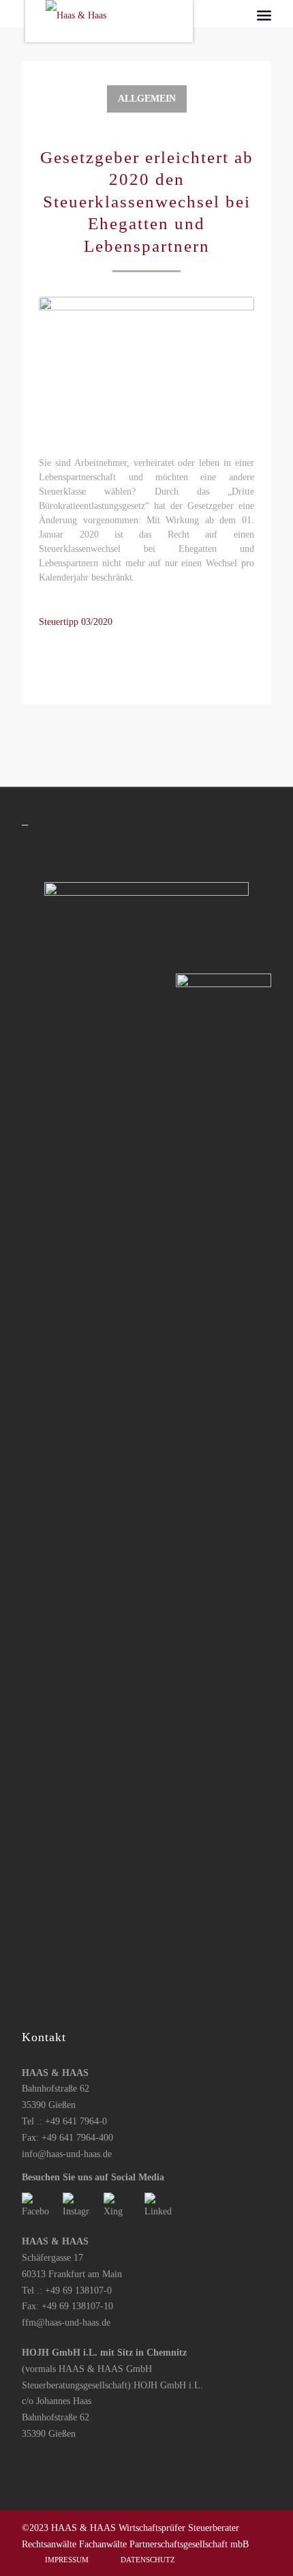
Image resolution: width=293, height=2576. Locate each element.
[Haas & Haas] (121, 23)
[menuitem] (264, 15)
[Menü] (264, 15)
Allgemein (147, 99)
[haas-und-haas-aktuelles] (146, 368)
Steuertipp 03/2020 (76, 622)
